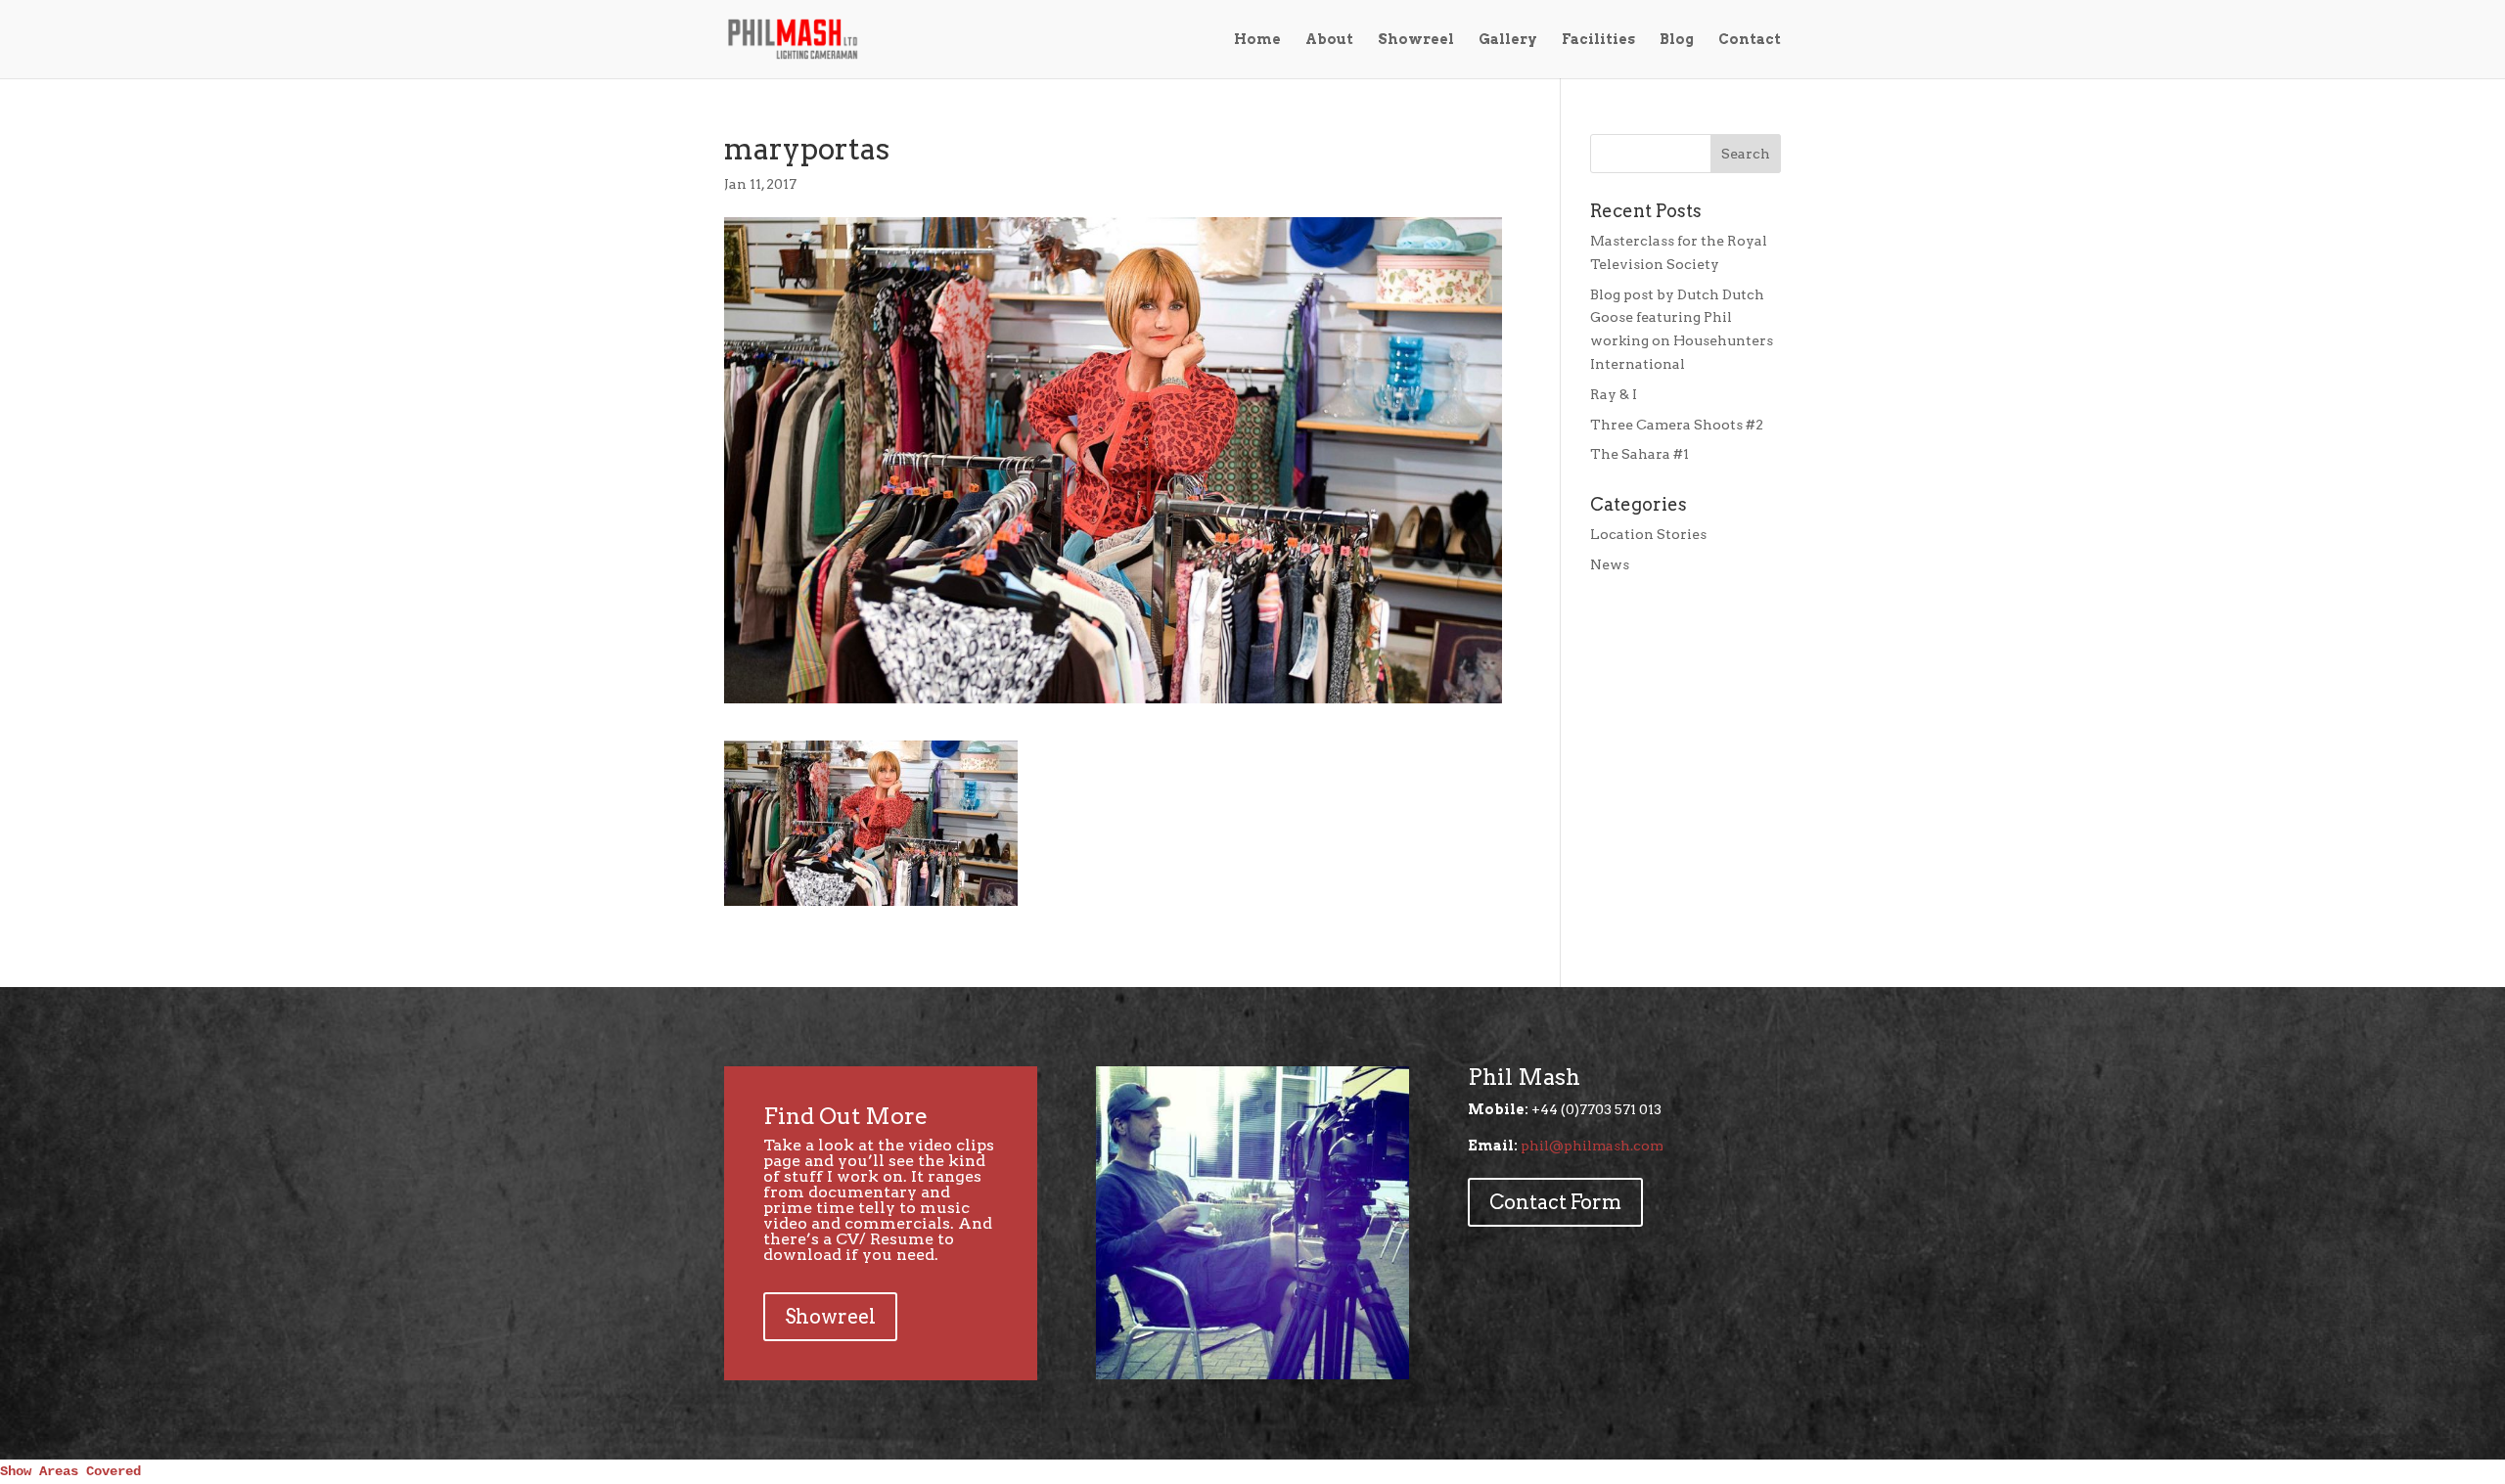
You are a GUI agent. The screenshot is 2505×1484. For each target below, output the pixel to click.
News (1610, 564)
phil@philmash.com (1592, 1146)
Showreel (1416, 40)
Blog (1677, 40)
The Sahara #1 (1640, 454)
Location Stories (1648, 534)
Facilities (1598, 40)
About (1329, 40)
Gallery (1508, 40)
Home (1257, 40)
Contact (1750, 40)
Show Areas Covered (70, 1471)
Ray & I (1614, 394)
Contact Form (1555, 1202)
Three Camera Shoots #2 (1677, 425)
